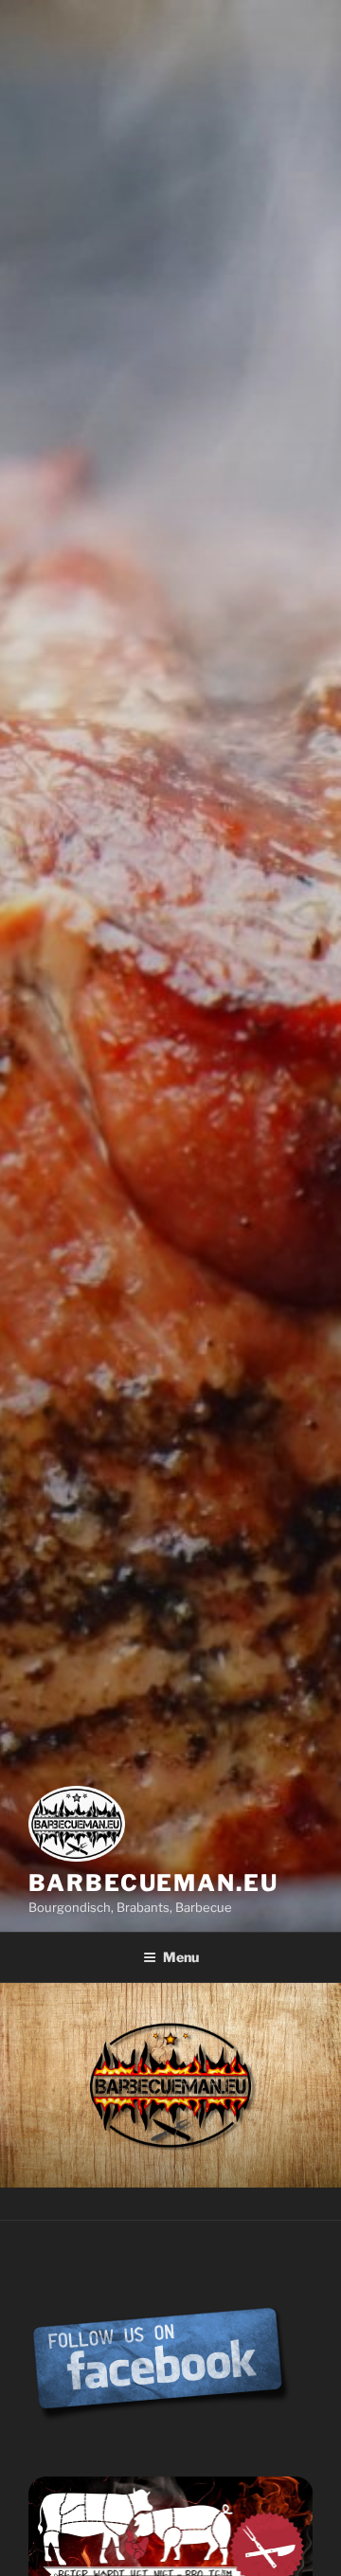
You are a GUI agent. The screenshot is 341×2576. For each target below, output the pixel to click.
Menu (181, 1957)
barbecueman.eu (153, 1883)
